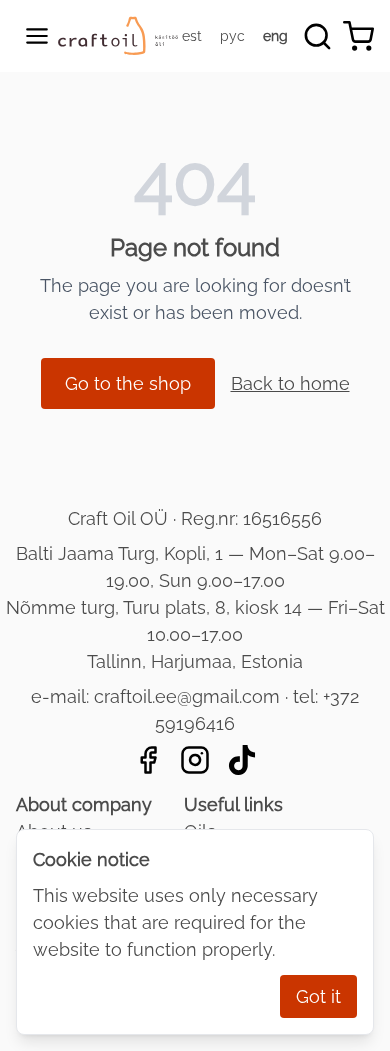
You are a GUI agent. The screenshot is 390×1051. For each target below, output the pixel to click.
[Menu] (37, 36)
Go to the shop (128, 383)
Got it (318, 996)
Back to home (290, 383)
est (192, 36)
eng (275, 36)
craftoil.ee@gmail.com (187, 696)
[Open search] (317, 36)
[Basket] (358, 36)
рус (232, 36)
